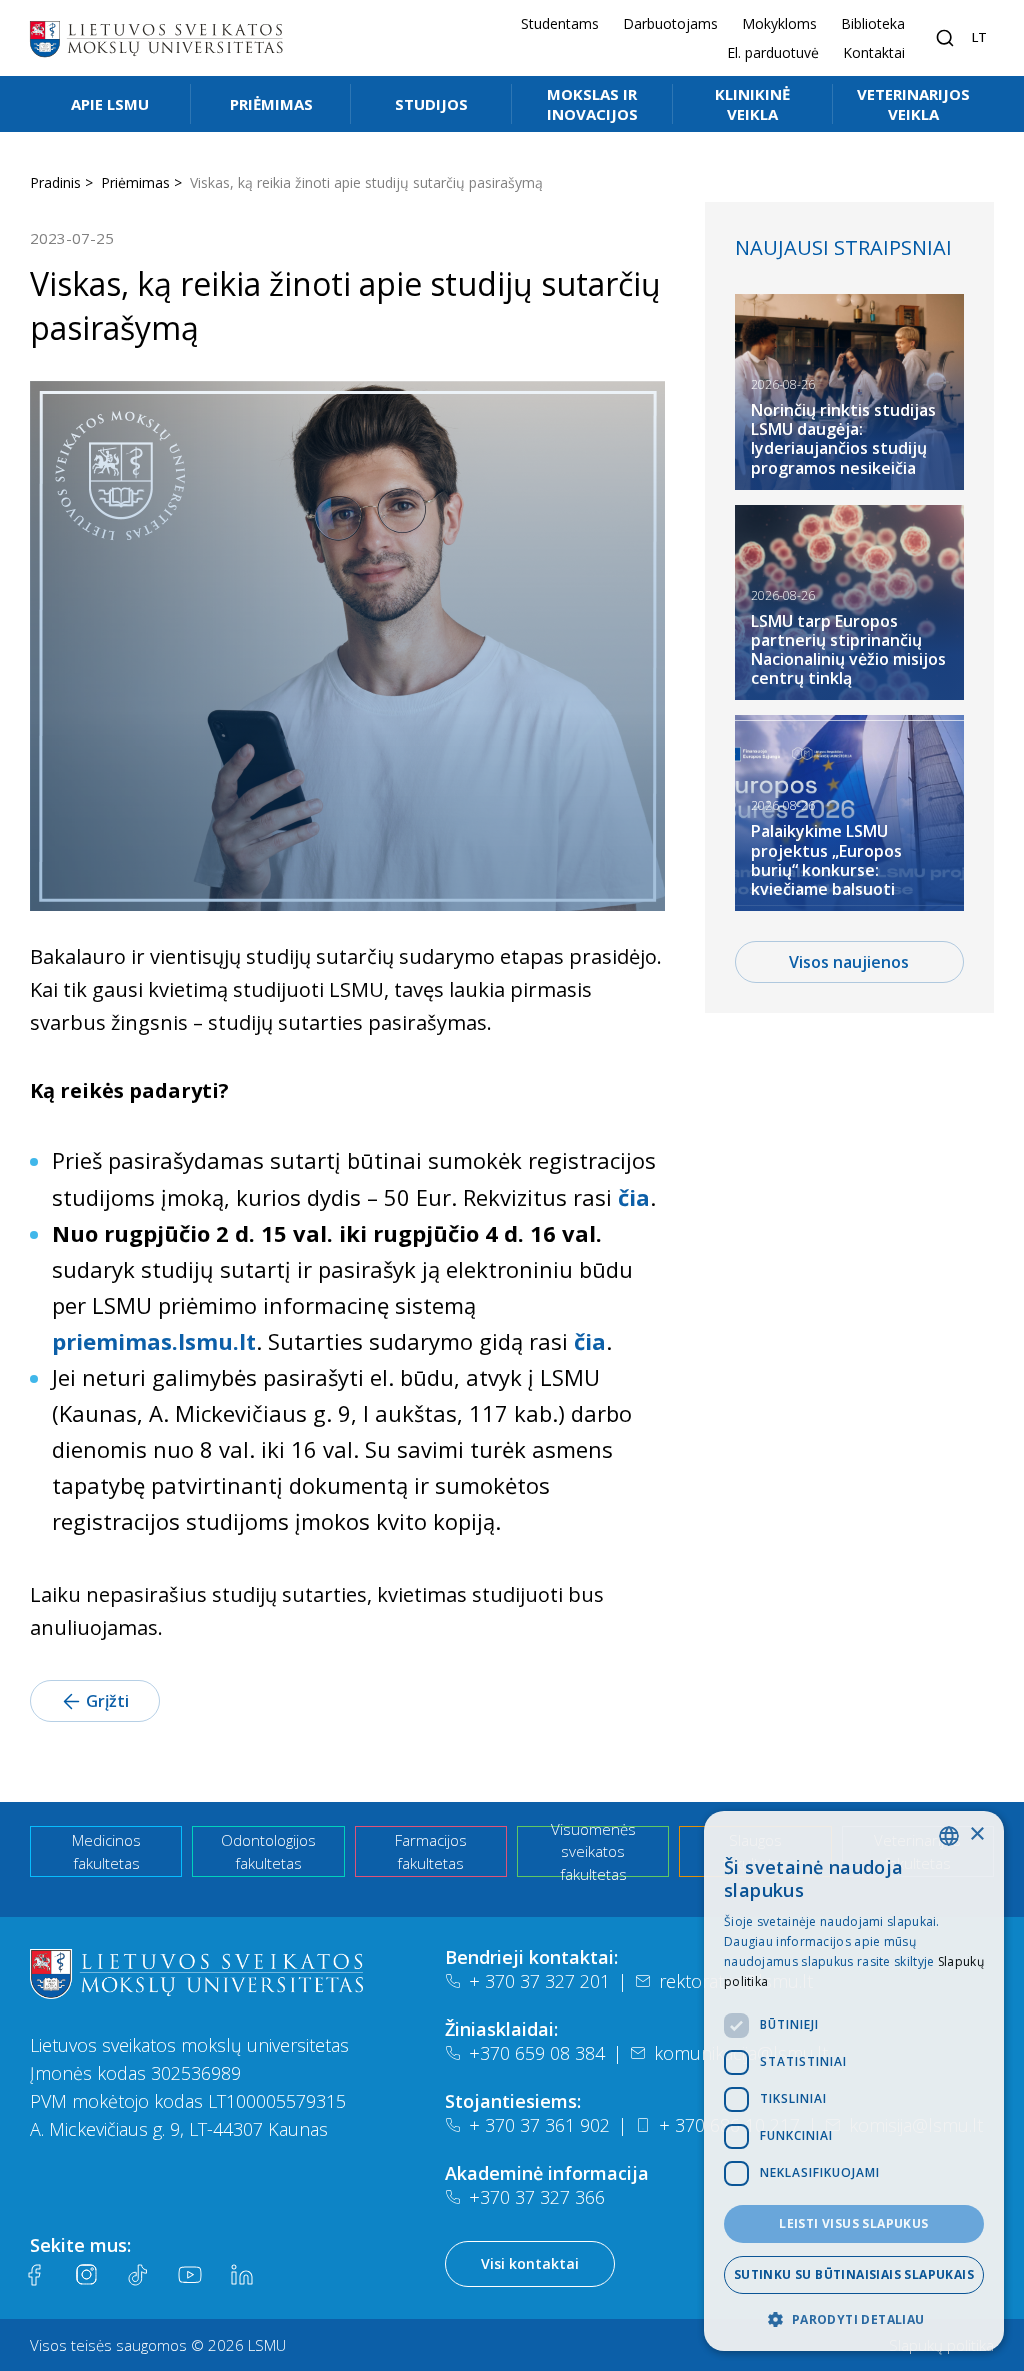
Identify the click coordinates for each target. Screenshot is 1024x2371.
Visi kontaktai (530, 2263)
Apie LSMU (110, 104)
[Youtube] (190, 2275)
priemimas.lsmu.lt (154, 1341)
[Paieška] (945, 38)
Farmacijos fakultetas (431, 1851)
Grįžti (107, 1701)
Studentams (560, 23)
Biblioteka (873, 23)
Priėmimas (271, 104)
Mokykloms (779, 23)
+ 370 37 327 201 (539, 1981)
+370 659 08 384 (537, 2053)
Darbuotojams (670, 23)
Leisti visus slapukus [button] (853, 2223)
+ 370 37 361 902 (539, 2125)
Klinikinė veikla (752, 104)
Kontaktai (874, 52)
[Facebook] (34, 2275)
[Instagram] (86, 2275)
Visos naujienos (849, 962)
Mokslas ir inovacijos (592, 104)
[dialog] (854, 2081)
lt (979, 37)
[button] (854, 2319)
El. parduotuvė (773, 52)
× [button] (976, 1834)
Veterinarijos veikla (913, 104)
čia (634, 1197)
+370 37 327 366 (537, 2197)
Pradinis (55, 182)
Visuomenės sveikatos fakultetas (593, 1851)
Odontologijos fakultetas (268, 1851)
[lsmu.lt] (156, 38)
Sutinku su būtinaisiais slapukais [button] (854, 2274)
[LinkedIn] (242, 2275)
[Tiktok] (138, 2275)
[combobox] (949, 1836)
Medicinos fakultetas (106, 1851)
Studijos (431, 104)
